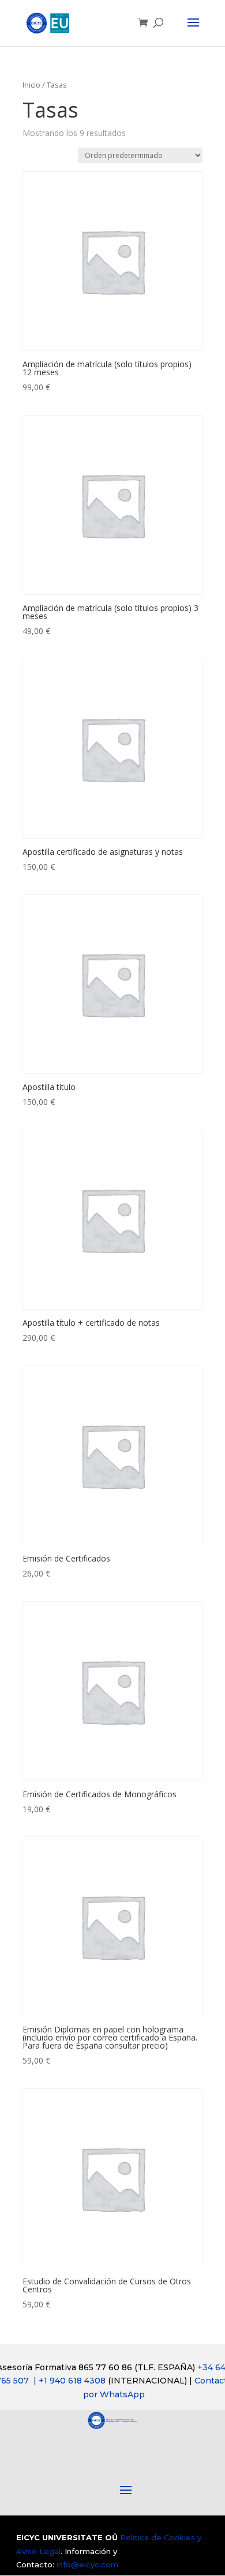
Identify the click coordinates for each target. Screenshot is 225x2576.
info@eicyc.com (87, 2564)
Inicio (31, 85)
